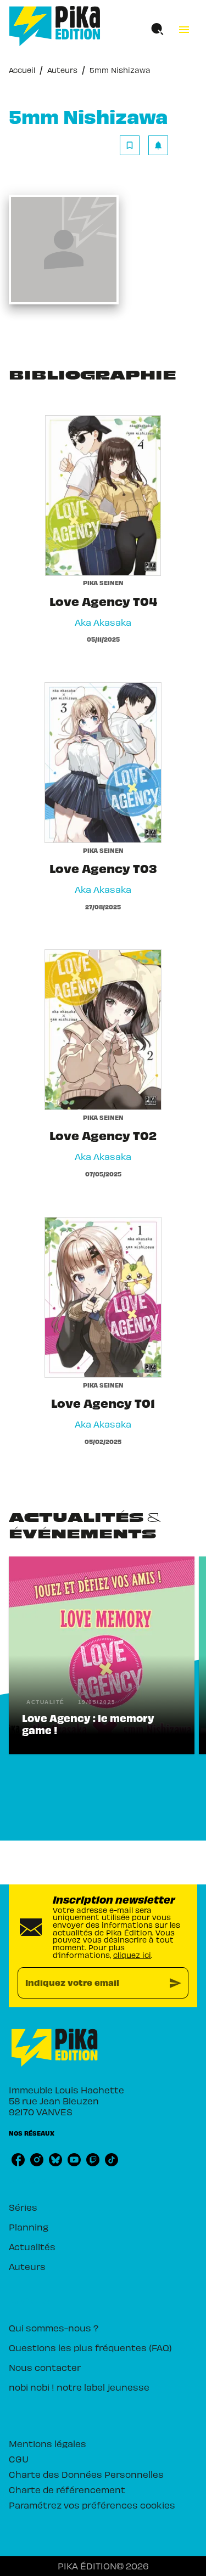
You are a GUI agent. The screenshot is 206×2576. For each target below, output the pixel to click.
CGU (19, 2459)
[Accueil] (55, 26)
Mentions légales (48, 2443)
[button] (144, 145)
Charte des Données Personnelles (86, 2474)
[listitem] (18, 2160)
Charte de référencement (67, 2489)
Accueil (22, 70)
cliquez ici (132, 1955)
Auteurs (62, 70)
